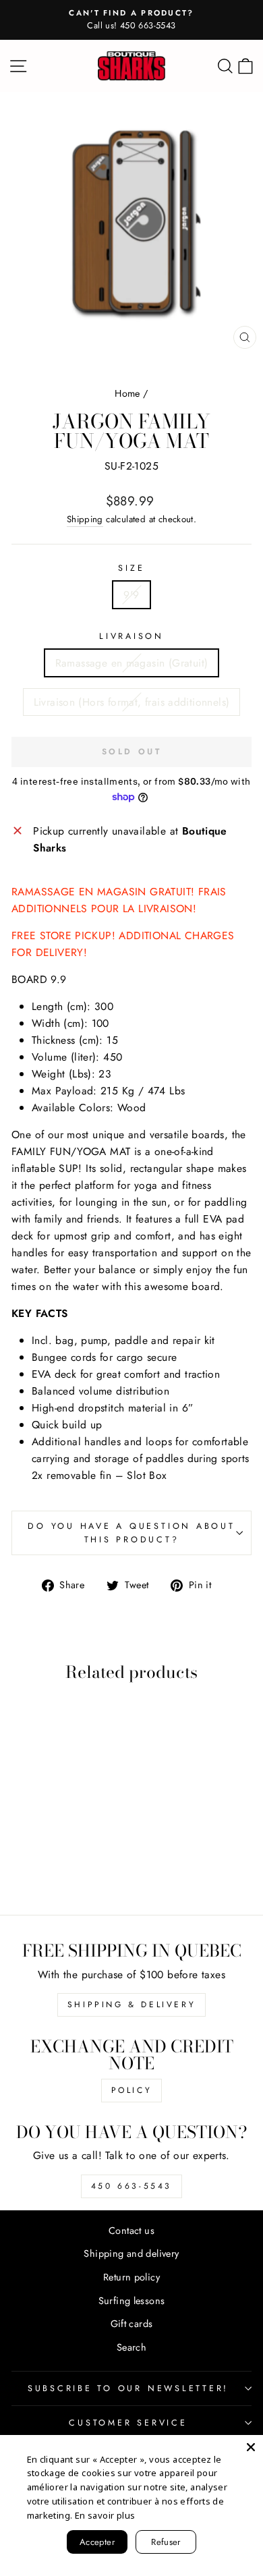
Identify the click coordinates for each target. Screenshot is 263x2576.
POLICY (132, 2090)
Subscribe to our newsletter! (128, 2388)
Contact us (131, 2231)
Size (131, 568)
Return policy (131, 2277)
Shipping (85, 519)
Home (127, 393)
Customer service (128, 2423)
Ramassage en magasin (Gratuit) (132, 663)
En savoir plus (105, 2515)
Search (131, 2347)
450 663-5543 (131, 2186)
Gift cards (132, 2324)
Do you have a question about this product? (131, 1533)
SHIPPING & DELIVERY (131, 2005)
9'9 (131, 595)
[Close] (251, 2447)
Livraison (131, 636)
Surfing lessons (132, 2301)
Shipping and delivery (131, 2253)
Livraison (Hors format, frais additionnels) (132, 702)
